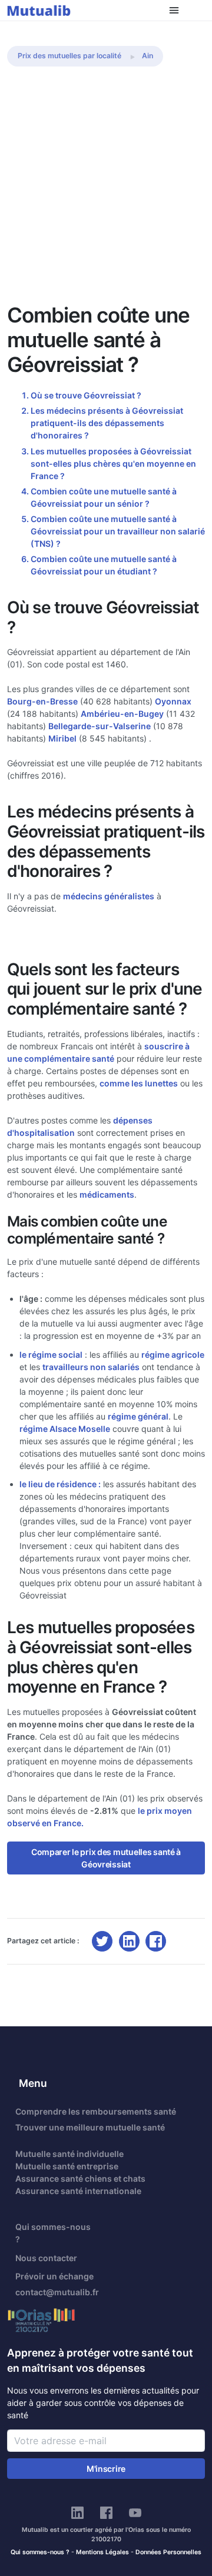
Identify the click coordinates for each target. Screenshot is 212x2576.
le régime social (51, 1355)
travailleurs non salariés (91, 1367)
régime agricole (173, 1355)
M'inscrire (106, 2469)
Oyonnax (173, 701)
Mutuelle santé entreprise (67, 2166)
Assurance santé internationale (78, 2191)
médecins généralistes (109, 896)
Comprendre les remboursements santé (96, 2111)
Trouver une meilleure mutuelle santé (90, 2127)
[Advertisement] (106, 191)
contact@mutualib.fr (57, 2292)
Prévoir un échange (54, 2276)
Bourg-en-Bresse (42, 701)
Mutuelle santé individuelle (69, 2154)
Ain (148, 56)
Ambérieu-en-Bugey (122, 714)
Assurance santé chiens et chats (80, 2178)
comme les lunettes (139, 1083)
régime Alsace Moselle (65, 1429)
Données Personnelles (168, 2552)
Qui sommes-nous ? (53, 2233)
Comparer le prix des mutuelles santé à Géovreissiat (106, 1858)
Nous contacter (46, 2258)
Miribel (62, 738)
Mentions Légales (102, 2552)
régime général (138, 1416)
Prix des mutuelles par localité (69, 56)
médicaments (107, 1194)
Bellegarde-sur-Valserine (100, 726)
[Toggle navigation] (174, 10)
